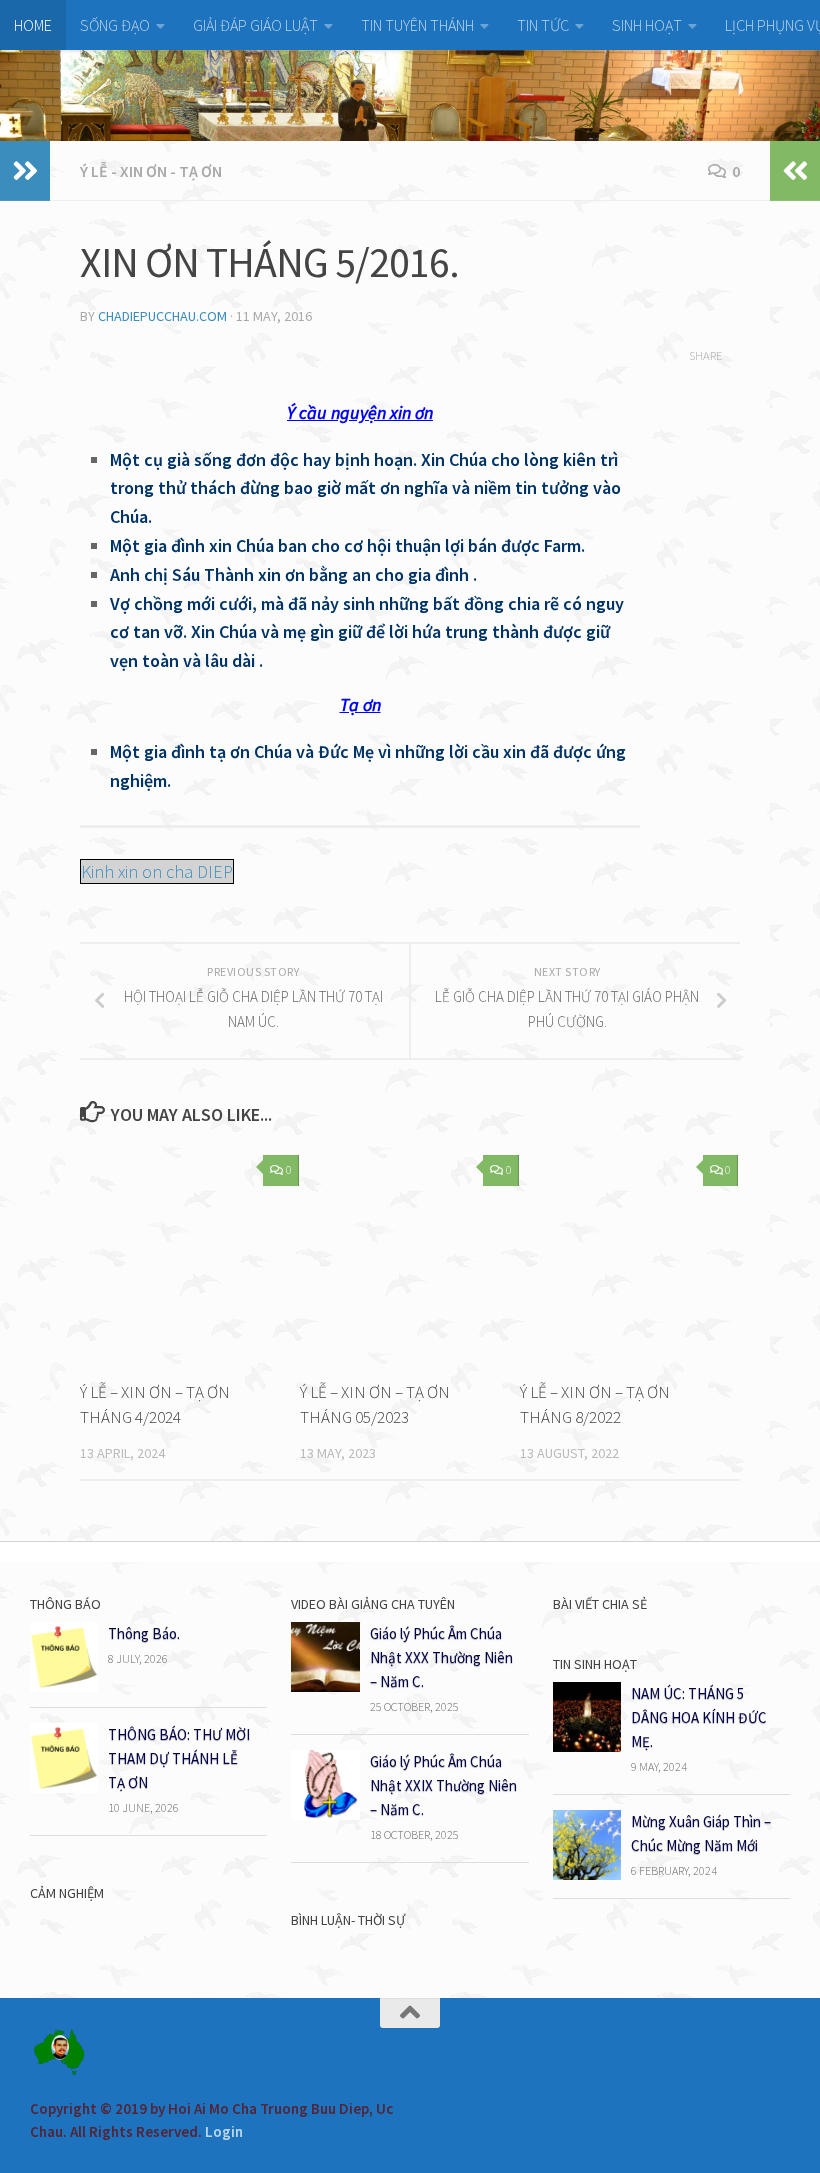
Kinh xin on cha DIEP (157, 871)
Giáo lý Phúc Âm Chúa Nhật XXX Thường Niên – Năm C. (441, 1657)
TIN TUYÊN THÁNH (417, 25)
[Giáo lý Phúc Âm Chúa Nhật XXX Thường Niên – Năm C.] (325, 1686)
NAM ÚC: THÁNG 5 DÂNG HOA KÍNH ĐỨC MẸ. (699, 1717)
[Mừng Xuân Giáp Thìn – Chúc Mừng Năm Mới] (587, 1874)
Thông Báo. (144, 1633)
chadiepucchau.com (162, 316)
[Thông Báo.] (64, 1686)
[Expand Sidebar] (25, 171)
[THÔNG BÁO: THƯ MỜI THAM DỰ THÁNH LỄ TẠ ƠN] (64, 1787)
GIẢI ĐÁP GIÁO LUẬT (255, 25)
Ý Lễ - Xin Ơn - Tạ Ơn (151, 171)
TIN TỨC (543, 25)
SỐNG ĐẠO (115, 25)
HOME (33, 25)
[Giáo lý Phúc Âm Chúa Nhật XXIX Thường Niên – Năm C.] (325, 1814)
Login (224, 2131)
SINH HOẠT (647, 25)
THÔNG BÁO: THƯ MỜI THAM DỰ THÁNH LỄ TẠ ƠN (179, 1758)
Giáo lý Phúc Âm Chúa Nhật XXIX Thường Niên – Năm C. (443, 1785)
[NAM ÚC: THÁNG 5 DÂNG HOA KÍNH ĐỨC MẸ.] (587, 1746)
